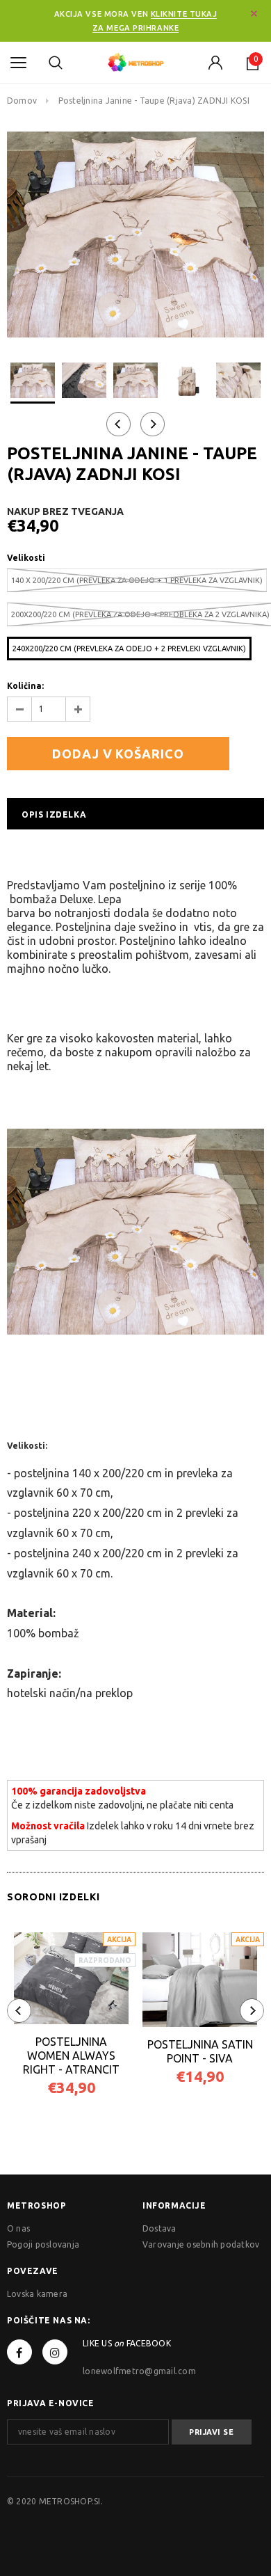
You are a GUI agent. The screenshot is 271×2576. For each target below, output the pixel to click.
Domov (22, 101)
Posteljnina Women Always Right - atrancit (71, 2056)
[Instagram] (55, 2352)
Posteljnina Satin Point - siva (200, 2051)
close (254, 14)
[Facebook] (19, 2352)
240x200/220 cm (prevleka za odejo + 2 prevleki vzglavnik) (129, 649)
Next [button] (153, 424)
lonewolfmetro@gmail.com (139, 2371)
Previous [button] (118, 424)
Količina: (25, 686)
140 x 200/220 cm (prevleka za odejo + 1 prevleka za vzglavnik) (137, 580)
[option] (135, 234)
